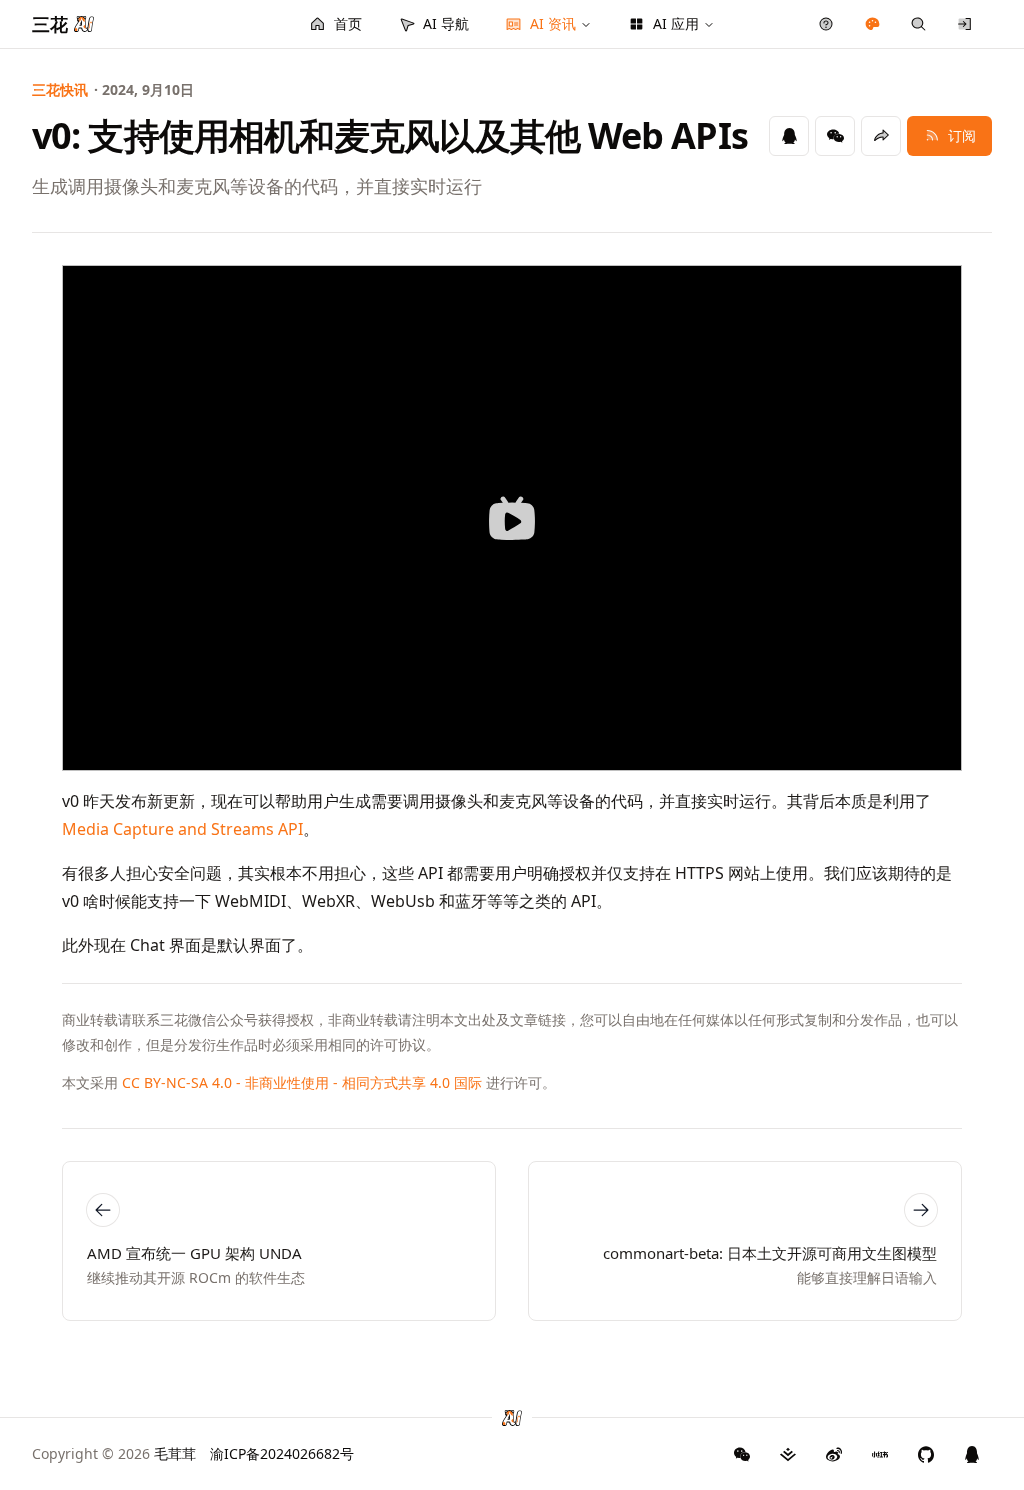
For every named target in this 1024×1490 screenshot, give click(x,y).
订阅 (962, 135)
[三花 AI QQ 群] (972, 1454)
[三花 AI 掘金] (788, 1454)
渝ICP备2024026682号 (282, 1453)
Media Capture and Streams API (182, 829)
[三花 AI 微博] (834, 1454)
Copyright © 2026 (114, 1453)
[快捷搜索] (918, 24)
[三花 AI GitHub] (926, 1454)
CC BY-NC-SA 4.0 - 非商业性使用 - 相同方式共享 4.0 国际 (302, 1082)
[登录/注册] (965, 24)
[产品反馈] (826, 24)
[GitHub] (742, 1454)
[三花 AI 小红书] (880, 1454)
